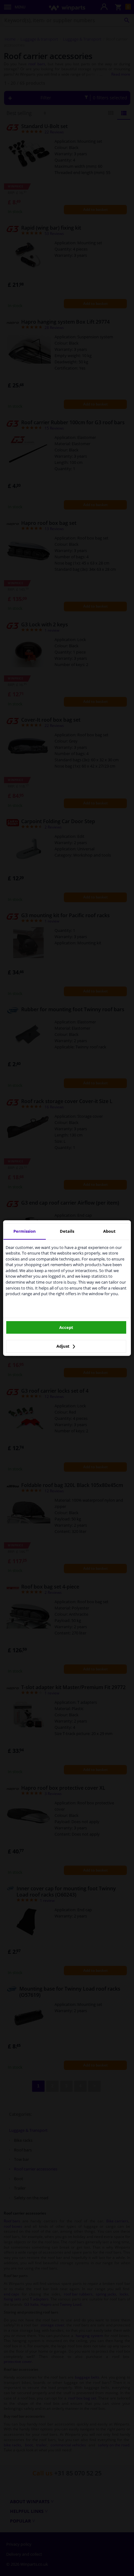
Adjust (63, 1346)
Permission (25, 1231)
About (109, 1231)
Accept (66, 1327)
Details (67, 1231)
